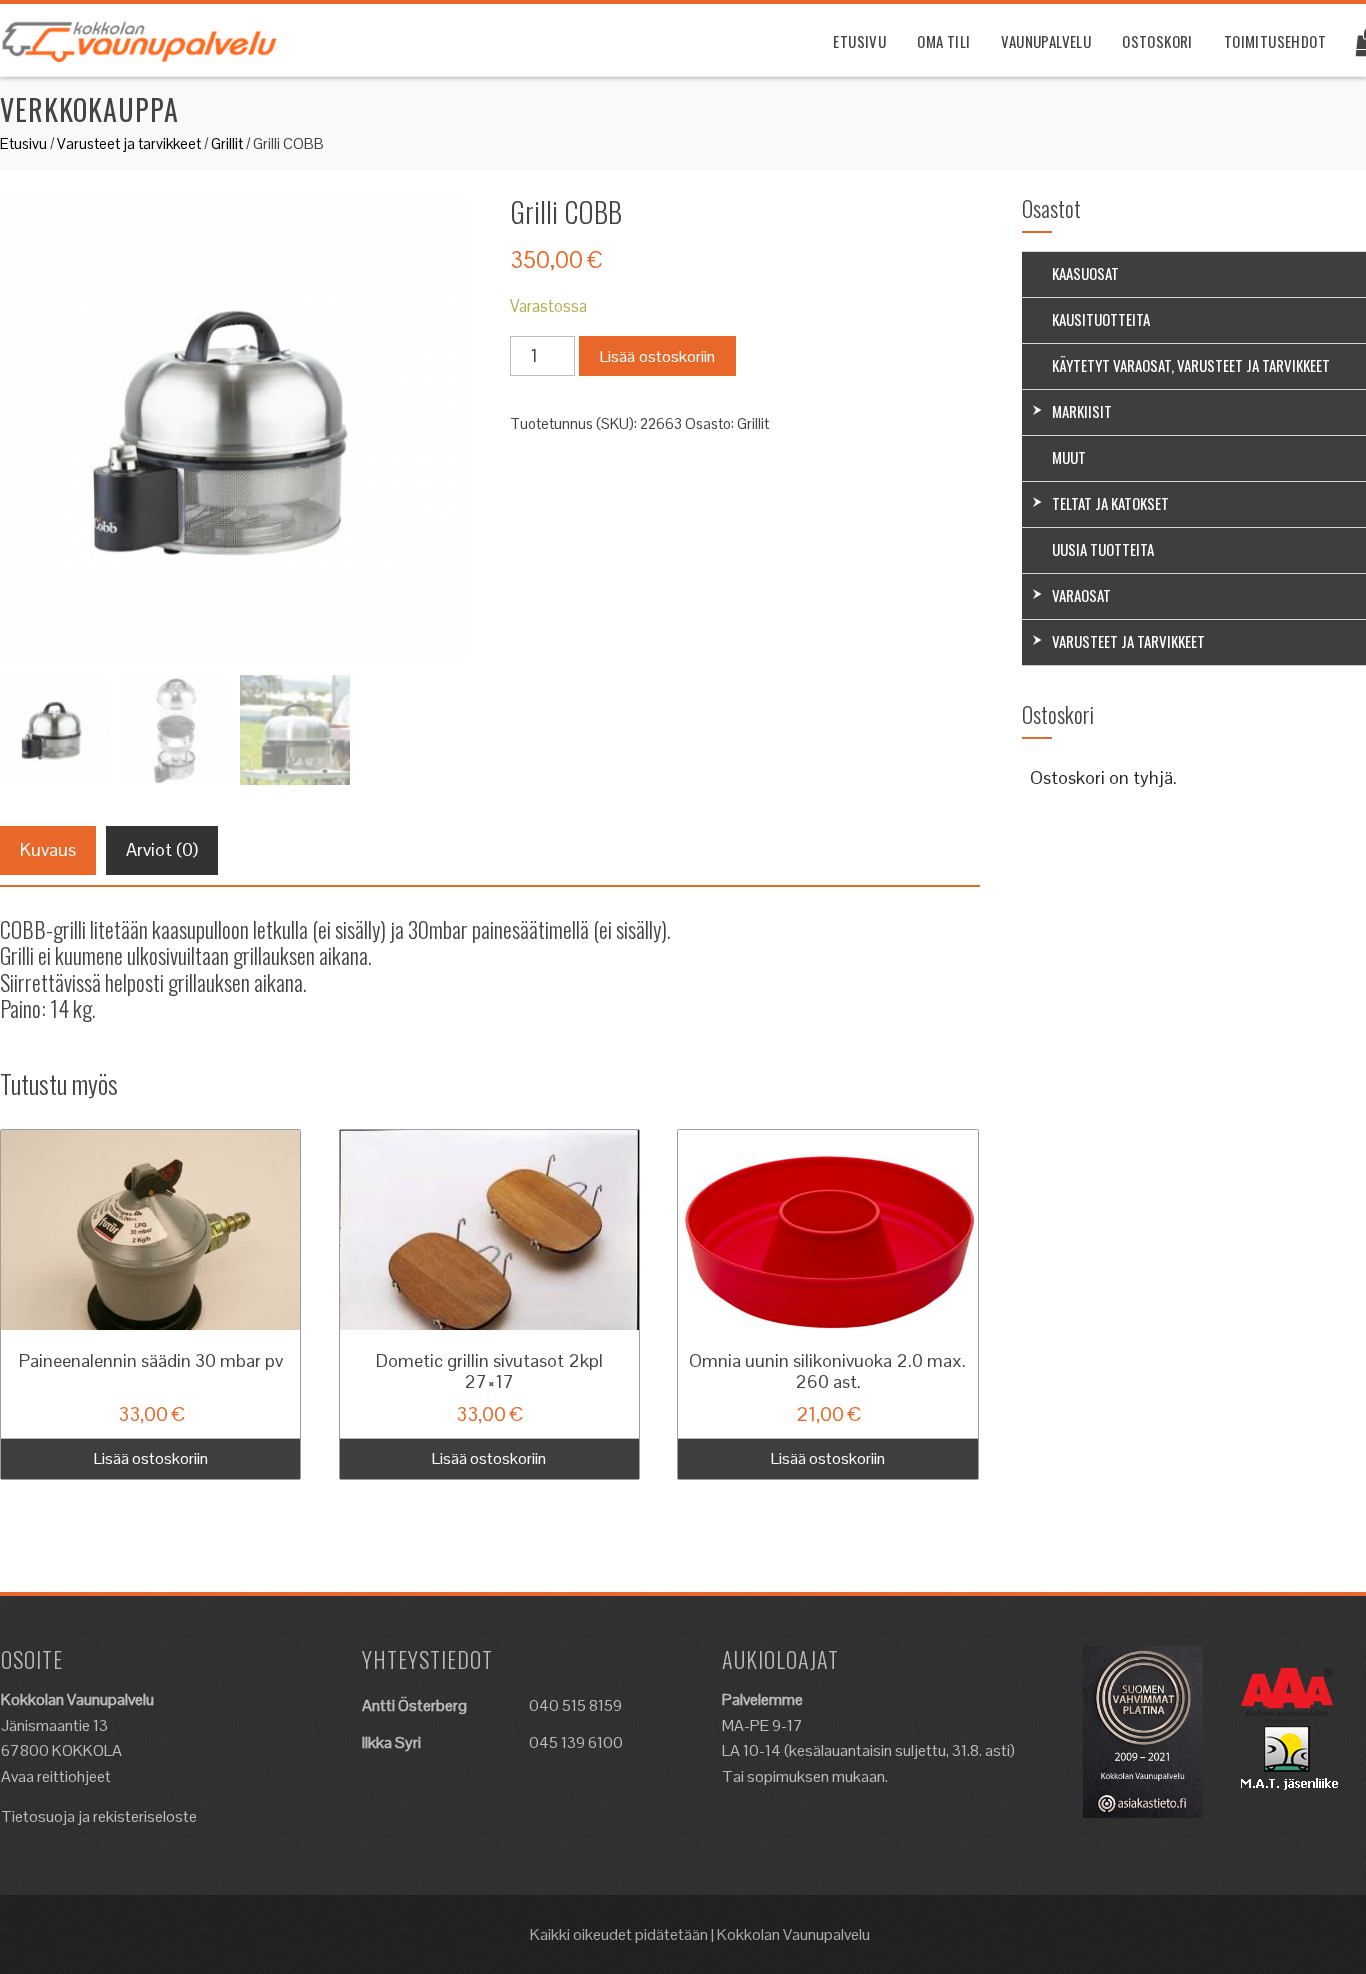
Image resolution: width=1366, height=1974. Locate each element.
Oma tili (943, 41)
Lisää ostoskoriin (657, 356)
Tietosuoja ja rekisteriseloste (99, 1816)
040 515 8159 (575, 1705)
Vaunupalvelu (1046, 41)
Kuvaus (48, 849)
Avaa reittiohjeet (56, 1776)
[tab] (48, 850)
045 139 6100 (576, 1742)
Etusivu (859, 41)
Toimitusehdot (1275, 41)
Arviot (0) (162, 849)
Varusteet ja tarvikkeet (129, 143)
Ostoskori (1157, 41)
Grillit (227, 143)
